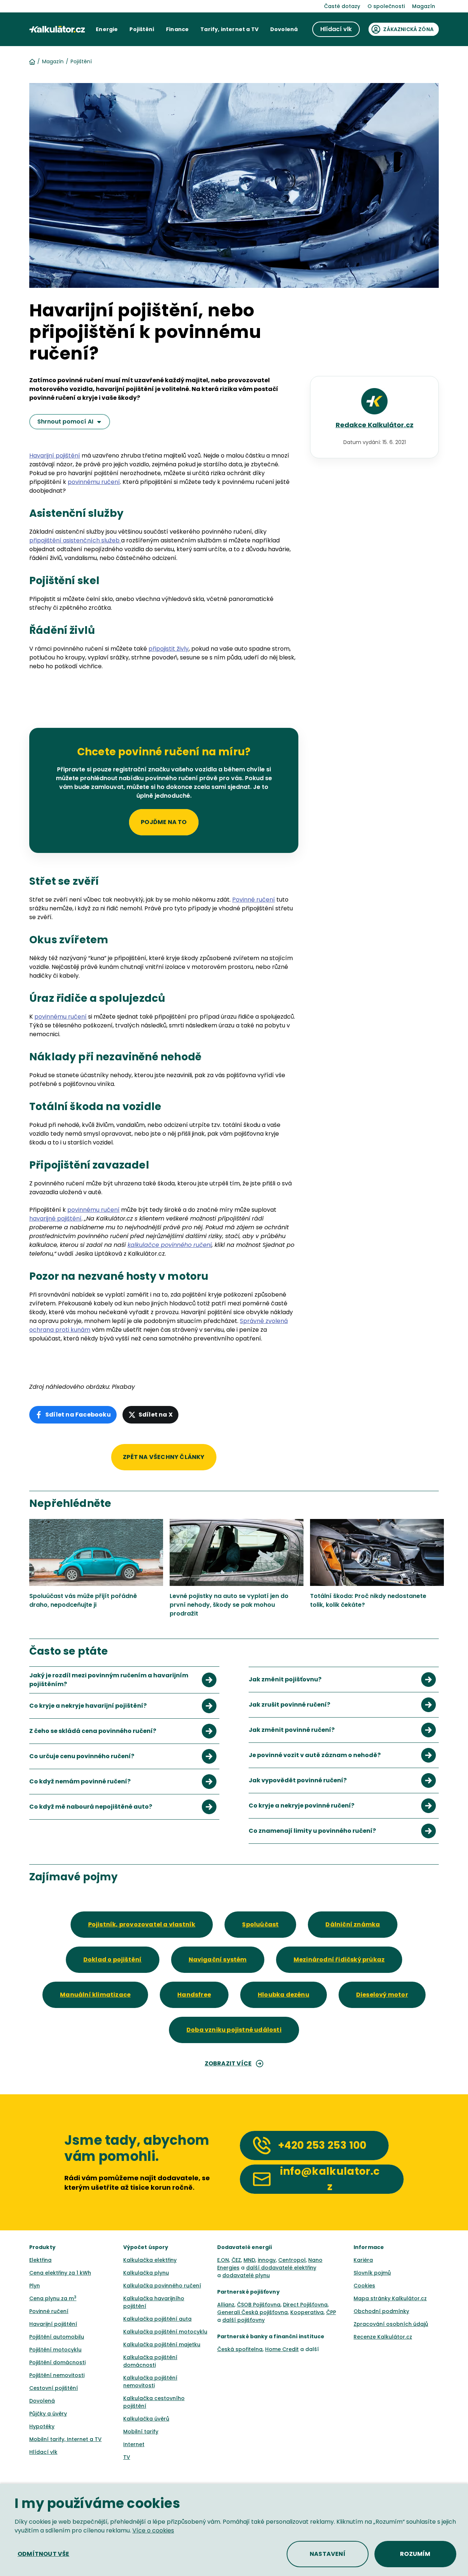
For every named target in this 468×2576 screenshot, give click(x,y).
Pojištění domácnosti (57, 2362)
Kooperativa (307, 2312)
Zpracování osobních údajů (391, 2324)
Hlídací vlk (43, 2452)
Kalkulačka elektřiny (150, 2260)
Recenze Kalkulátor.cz (383, 2337)
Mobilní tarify (141, 2432)
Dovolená (42, 2401)
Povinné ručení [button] (254, 900)
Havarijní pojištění (53, 2324)
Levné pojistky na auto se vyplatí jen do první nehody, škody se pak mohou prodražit (229, 1605)
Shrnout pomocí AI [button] (65, 422)
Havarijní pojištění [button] (55, 456)
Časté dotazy (342, 6)
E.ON (223, 2260)
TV (127, 2457)
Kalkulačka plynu (146, 2273)
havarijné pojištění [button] (55, 1219)
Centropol (292, 2260)
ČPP (331, 2312)
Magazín (424, 6)
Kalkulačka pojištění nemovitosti (150, 2382)
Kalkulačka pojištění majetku (162, 2344)
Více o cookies (153, 2530)
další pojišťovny (244, 2320)
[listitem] (124, 1680)
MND (249, 2260)
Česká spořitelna (240, 2349)
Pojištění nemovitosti (57, 2375)
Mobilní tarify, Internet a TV (65, 2439)
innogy (267, 2260)
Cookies (364, 2286)
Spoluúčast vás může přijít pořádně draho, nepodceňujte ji (83, 1600)
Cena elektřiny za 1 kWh (60, 2273)
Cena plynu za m (53, 2298)
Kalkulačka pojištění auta (157, 2319)
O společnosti (386, 6)
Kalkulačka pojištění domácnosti (150, 2361)
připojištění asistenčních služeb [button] (75, 540)
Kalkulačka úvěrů (146, 2419)
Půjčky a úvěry (48, 2414)
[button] (107, 29)
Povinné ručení (49, 2311)
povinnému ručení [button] (94, 482)
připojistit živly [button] (169, 649)
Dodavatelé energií (245, 2247)
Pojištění (81, 61)
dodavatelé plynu (246, 2275)
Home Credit (282, 2349)
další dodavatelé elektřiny (281, 2268)
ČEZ (236, 2260)
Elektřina (40, 2260)
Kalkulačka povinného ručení (162, 2286)
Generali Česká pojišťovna (252, 2312)
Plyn (35, 2286)
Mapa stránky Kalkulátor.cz (390, 2298)
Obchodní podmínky (381, 2311)
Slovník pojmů (372, 2273)
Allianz (226, 2305)
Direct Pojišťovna (305, 2305)
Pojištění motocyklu (55, 2350)
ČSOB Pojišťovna (259, 2305)
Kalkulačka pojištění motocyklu (165, 2332)
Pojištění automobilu (57, 2337)
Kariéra (363, 2260)
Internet (134, 2444)
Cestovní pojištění (54, 2388)
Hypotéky (42, 2426)
